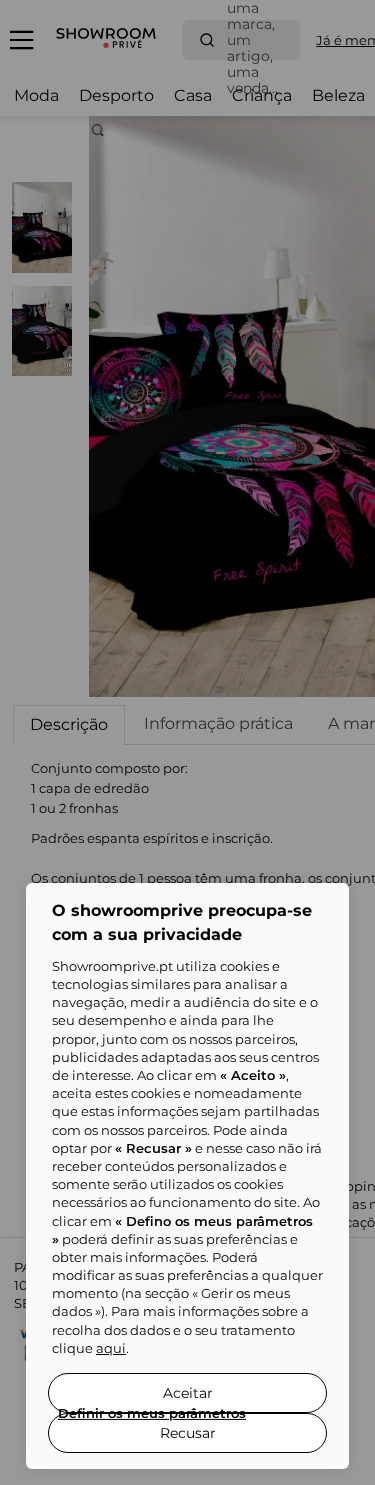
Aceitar (188, 1393)
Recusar (188, 1433)
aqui (111, 1348)
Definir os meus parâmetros (152, 1413)
